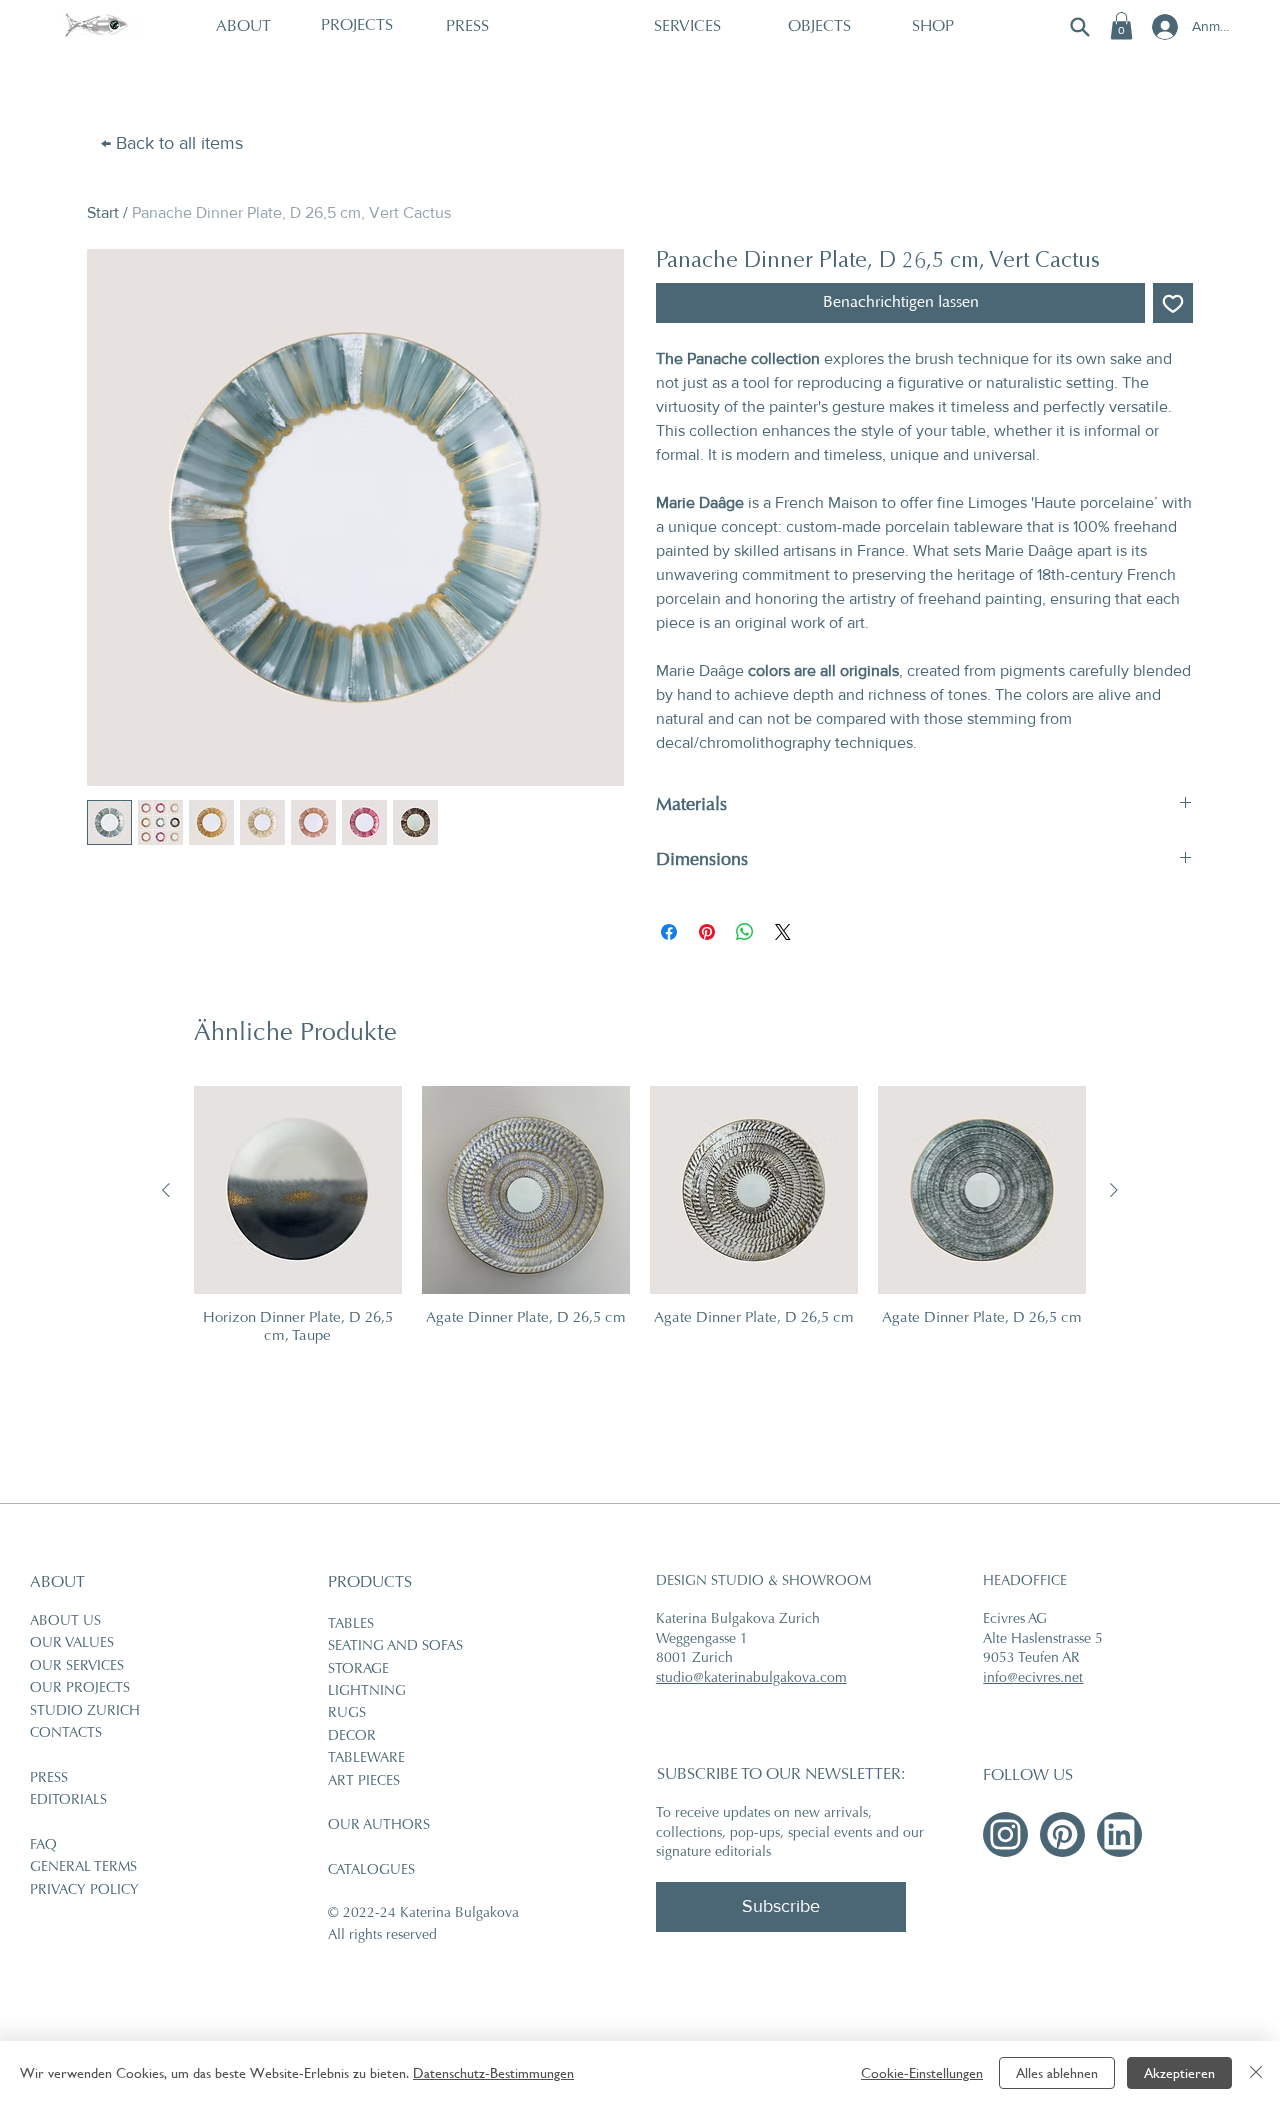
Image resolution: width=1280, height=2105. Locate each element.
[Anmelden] (1163, 27)
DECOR (352, 1737)
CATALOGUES (371, 1871)
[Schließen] (1256, 2073)
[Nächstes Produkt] (1114, 1190)
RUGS (347, 1714)
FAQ (43, 1846)
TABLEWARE (366, 1759)
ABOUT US (65, 1622)
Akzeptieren (1179, 2073)
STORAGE (358, 1670)
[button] (1121, 25)
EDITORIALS (68, 1801)
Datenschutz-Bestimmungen (493, 2073)
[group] (640, 1216)
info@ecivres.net (1033, 1679)
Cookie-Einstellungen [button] (922, 2073)
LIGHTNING (367, 1692)
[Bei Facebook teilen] (669, 932)
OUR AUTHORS (379, 1826)
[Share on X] (783, 932)
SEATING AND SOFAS (395, 1647)
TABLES (351, 1625)
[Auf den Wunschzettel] (1173, 303)
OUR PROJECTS (80, 1689)
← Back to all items (172, 143)
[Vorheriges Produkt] (166, 1190)
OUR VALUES (72, 1644)
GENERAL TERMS (83, 1868)
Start (103, 212)
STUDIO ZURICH (85, 1712)
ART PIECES (364, 1782)
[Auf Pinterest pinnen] (707, 932)
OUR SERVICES (77, 1667)
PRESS (49, 1779)
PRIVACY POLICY (84, 1891)
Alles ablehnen (1057, 2073)
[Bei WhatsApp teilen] (745, 932)
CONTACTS (66, 1734)
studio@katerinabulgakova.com (751, 1679)
